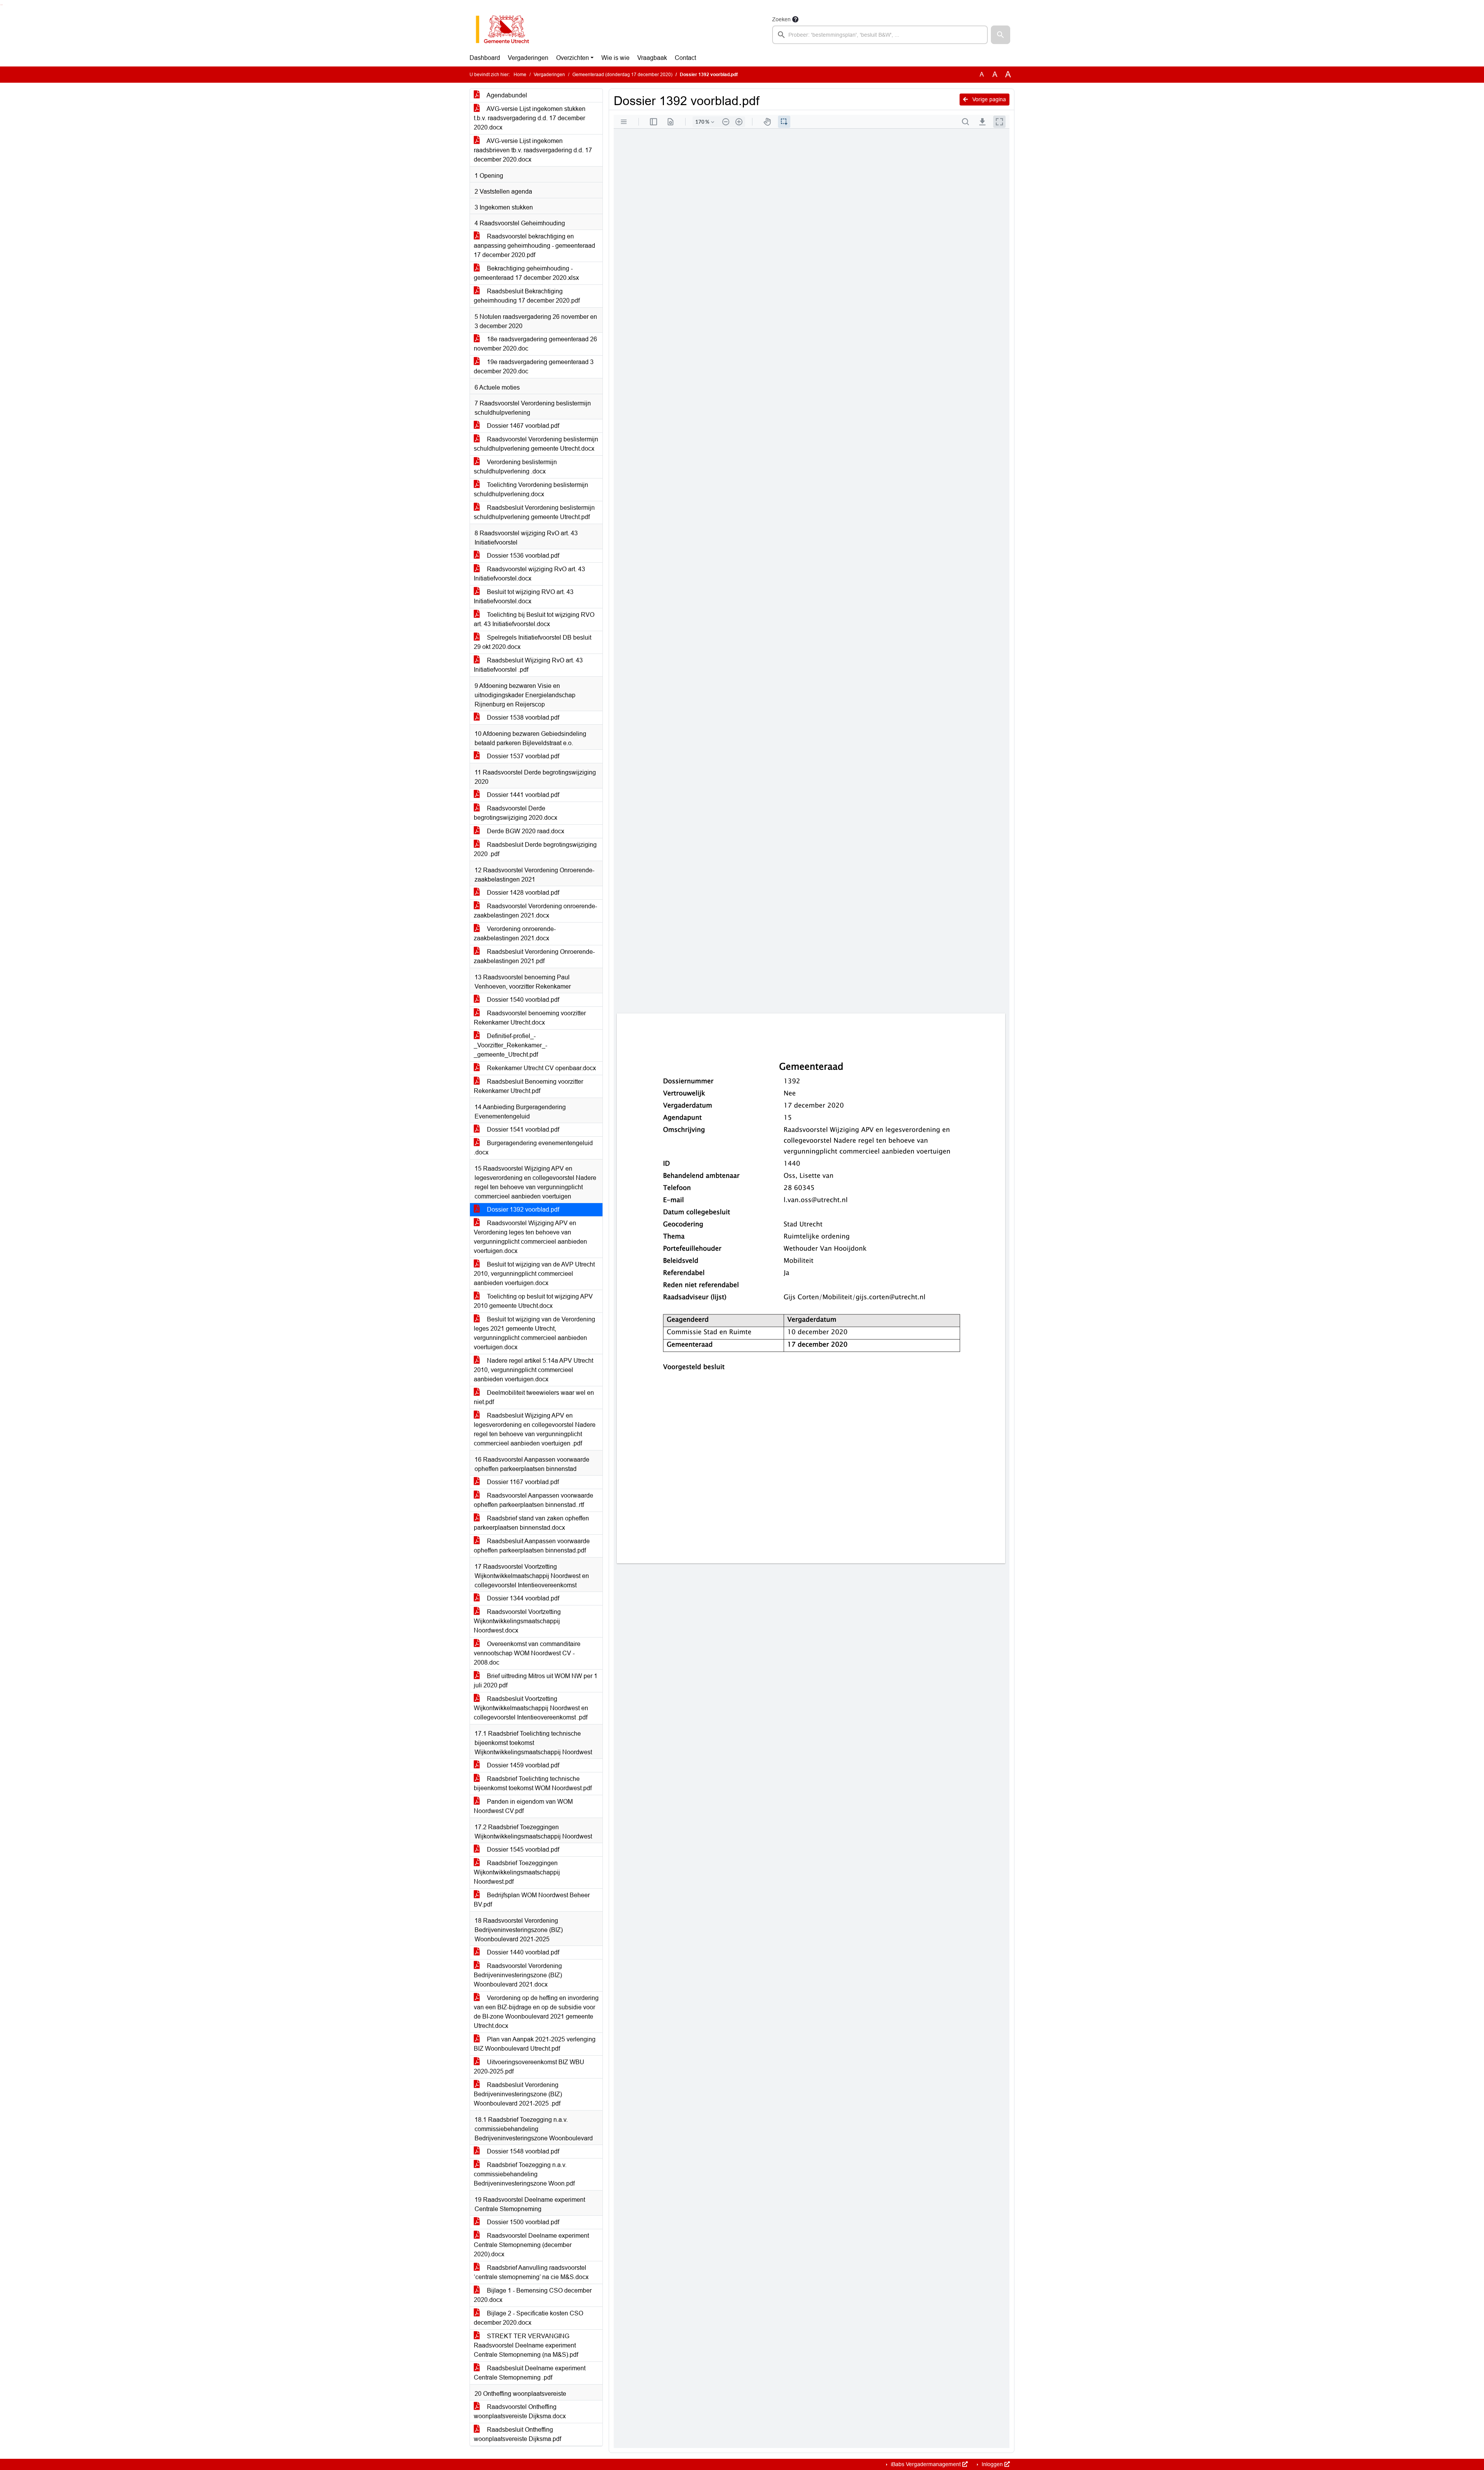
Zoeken (781, 19)
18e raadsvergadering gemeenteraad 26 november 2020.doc (535, 344)
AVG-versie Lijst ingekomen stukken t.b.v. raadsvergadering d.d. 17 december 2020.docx (530, 118)
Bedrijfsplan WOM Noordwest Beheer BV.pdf (532, 1900)
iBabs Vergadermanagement (926, 2464)
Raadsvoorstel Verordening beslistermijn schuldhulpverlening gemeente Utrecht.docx (536, 444)
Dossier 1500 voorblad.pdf (522, 2222)
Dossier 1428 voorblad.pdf (522, 893)
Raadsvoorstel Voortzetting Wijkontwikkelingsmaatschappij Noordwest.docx (517, 1621)
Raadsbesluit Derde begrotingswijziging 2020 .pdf (535, 849)
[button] (1001, 35)
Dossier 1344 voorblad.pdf (522, 1598)
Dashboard (485, 58)
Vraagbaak (652, 58)
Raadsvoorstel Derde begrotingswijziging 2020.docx (516, 813)
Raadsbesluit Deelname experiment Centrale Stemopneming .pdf (530, 2373)
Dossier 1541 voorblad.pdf (522, 1129)
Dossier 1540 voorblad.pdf (522, 1000)
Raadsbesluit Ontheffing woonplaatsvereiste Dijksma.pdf (517, 2434)
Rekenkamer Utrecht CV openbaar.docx (541, 1068)
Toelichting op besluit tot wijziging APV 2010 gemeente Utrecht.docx (533, 1301)
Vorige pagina (988, 99)
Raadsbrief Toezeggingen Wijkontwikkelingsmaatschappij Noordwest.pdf (517, 1872)
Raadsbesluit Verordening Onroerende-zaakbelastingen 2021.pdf (534, 956)
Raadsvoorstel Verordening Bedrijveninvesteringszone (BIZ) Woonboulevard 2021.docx (518, 1975)
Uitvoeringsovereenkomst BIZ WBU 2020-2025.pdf (529, 2067)
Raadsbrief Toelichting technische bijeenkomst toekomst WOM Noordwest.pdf (533, 1783)
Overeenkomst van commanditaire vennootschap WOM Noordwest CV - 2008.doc (527, 1653)
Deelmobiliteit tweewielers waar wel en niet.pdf (534, 1397)
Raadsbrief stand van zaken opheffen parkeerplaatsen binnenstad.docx (531, 1523)
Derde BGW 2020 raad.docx (525, 831)
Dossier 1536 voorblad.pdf (522, 556)
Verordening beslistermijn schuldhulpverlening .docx (515, 467)
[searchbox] (880, 35)
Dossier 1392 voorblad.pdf (522, 1209)
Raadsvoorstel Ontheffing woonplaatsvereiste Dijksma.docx (520, 2411)
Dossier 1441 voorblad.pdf (522, 795)
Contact (685, 58)
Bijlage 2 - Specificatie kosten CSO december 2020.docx (528, 2318)
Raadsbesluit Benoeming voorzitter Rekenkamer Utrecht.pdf (528, 1086)
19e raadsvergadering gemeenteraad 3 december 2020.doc (534, 367)
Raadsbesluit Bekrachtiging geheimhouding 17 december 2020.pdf (527, 296)
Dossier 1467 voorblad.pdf (522, 426)
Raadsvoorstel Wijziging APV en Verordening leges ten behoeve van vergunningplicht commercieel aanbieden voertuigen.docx (530, 1237)
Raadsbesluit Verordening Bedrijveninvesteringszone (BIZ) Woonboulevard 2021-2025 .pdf (518, 2094)
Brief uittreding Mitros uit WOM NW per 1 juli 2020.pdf (536, 1681)
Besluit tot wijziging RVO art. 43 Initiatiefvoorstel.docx (524, 597)
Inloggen (992, 2464)
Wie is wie (615, 58)
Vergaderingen (528, 58)
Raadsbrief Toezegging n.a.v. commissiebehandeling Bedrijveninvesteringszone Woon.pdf (524, 2174)
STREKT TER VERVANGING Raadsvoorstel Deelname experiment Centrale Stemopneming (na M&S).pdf (526, 2345)
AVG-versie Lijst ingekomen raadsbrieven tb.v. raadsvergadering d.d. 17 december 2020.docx (533, 150)
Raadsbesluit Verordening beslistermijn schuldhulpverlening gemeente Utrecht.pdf (534, 512)
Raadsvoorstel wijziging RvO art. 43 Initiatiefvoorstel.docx (529, 574)
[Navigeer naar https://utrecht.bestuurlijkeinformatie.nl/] (506, 29)
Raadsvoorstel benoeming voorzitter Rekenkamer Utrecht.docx (530, 1018)
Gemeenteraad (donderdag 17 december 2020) (622, 75)
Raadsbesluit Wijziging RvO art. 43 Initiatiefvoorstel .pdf (528, 665)
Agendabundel (506, 95)
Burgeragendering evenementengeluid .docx (533, 1148)
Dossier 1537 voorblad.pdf (522, 756)
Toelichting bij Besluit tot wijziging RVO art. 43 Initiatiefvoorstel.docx (534, 619)
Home (520, 75)
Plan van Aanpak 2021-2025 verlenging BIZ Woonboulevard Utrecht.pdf (535, 2044)
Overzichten (573, 58)
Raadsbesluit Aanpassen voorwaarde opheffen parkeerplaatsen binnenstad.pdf (532, 1546)
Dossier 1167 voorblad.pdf (522, 1482)
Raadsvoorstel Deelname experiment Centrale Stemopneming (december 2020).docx (531, 2245)
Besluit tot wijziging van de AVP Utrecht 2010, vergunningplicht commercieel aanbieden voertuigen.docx (534, 1274)
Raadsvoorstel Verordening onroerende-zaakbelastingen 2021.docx (535, 911)
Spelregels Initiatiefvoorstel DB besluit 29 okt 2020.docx (533, 642)
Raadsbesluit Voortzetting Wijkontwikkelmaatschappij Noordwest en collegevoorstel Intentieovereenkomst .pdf (531, 1708)
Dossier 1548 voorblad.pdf (522, 2151)
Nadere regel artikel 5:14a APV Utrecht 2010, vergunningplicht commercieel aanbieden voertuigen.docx (534, 1370)
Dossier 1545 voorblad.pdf (522, 1850)
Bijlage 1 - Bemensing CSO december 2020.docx (533, 2295)
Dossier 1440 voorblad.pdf (522, 1952)
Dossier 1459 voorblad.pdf (522, 1765)
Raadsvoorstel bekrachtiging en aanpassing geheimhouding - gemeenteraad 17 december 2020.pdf (534, 246)
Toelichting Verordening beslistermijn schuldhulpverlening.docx (531, 489)
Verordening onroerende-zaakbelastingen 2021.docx (515, 934)
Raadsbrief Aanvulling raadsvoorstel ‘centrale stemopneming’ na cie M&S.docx (531, 2272)
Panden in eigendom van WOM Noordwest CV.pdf (523, 1806)
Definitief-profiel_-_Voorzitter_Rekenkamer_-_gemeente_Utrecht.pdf (511, 1045)
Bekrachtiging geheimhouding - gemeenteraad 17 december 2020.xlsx (526, 273)
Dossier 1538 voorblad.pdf (522, 718)
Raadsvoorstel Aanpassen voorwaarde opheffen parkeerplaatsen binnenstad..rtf (534, 1500)
